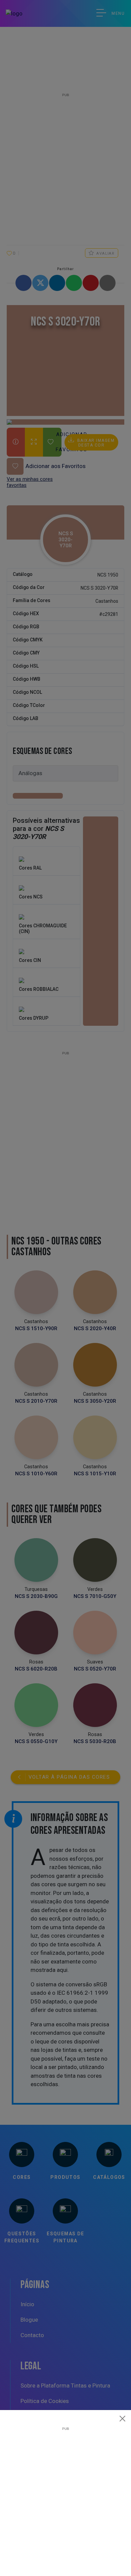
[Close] (123, 2418)
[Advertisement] (65, 2496)
